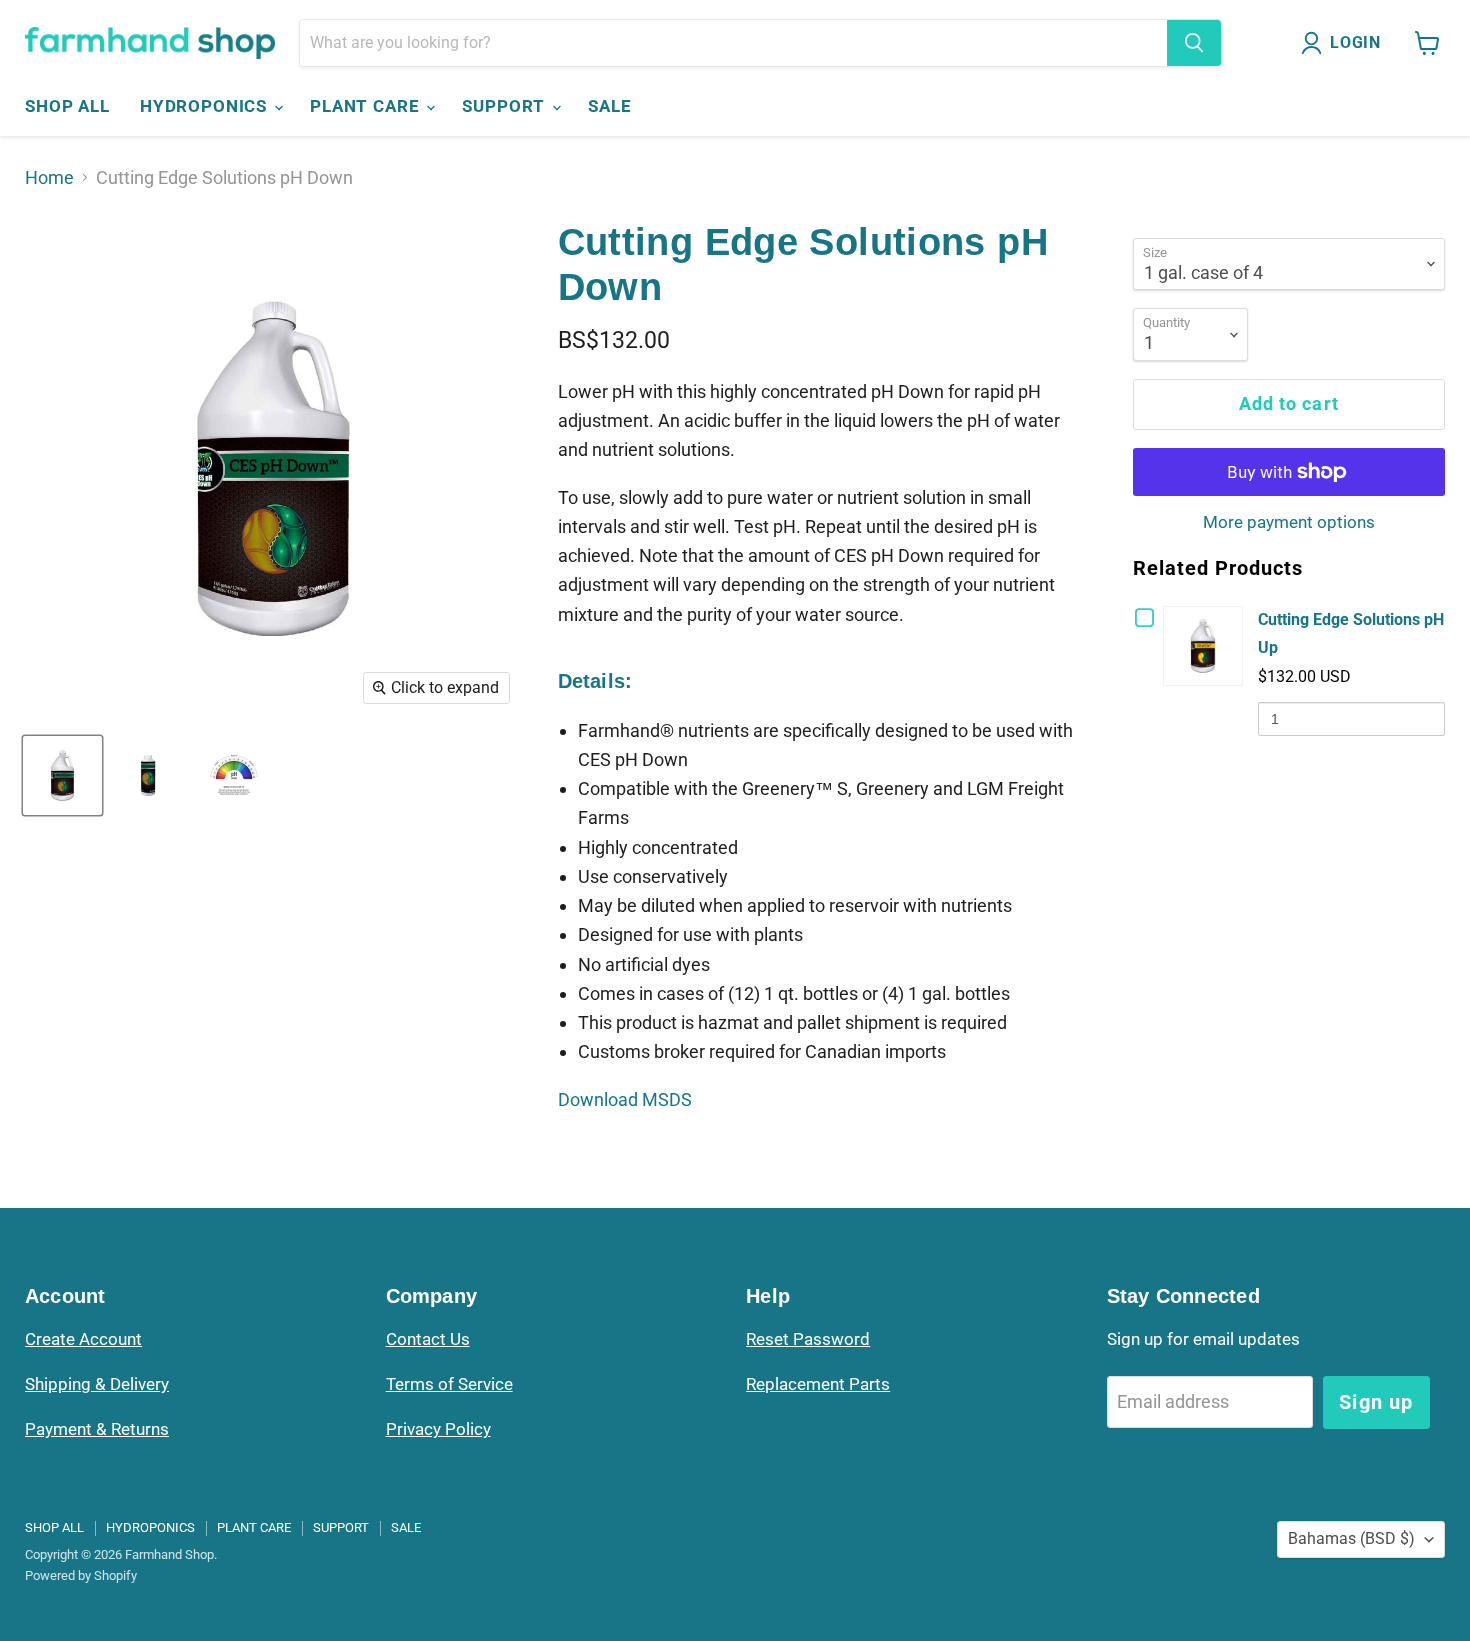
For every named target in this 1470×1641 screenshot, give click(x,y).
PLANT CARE (367, 106)
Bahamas (1351, 1538)
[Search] (1194, 43)
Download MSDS (625, 1099)
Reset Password (808, 1339)
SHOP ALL (67, 106)
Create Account (83, 1339)
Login (1355, 42)
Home (49, 178)
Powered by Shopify (81, 1575)
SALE (609, 106)
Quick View (1207, 645)
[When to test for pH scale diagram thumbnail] (233, 775)
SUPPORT (506, 106)
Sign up (1376, 1402)
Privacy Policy (438, 1429)
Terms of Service (449, 1384)
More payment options (1289, 522)
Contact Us (428, 1339)
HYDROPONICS (206, 106)
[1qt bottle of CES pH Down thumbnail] (148, 775)
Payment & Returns (97, 1429)
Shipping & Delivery (97, 1384)
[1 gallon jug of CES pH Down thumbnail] (62, 775)
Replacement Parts (818, 1384)
